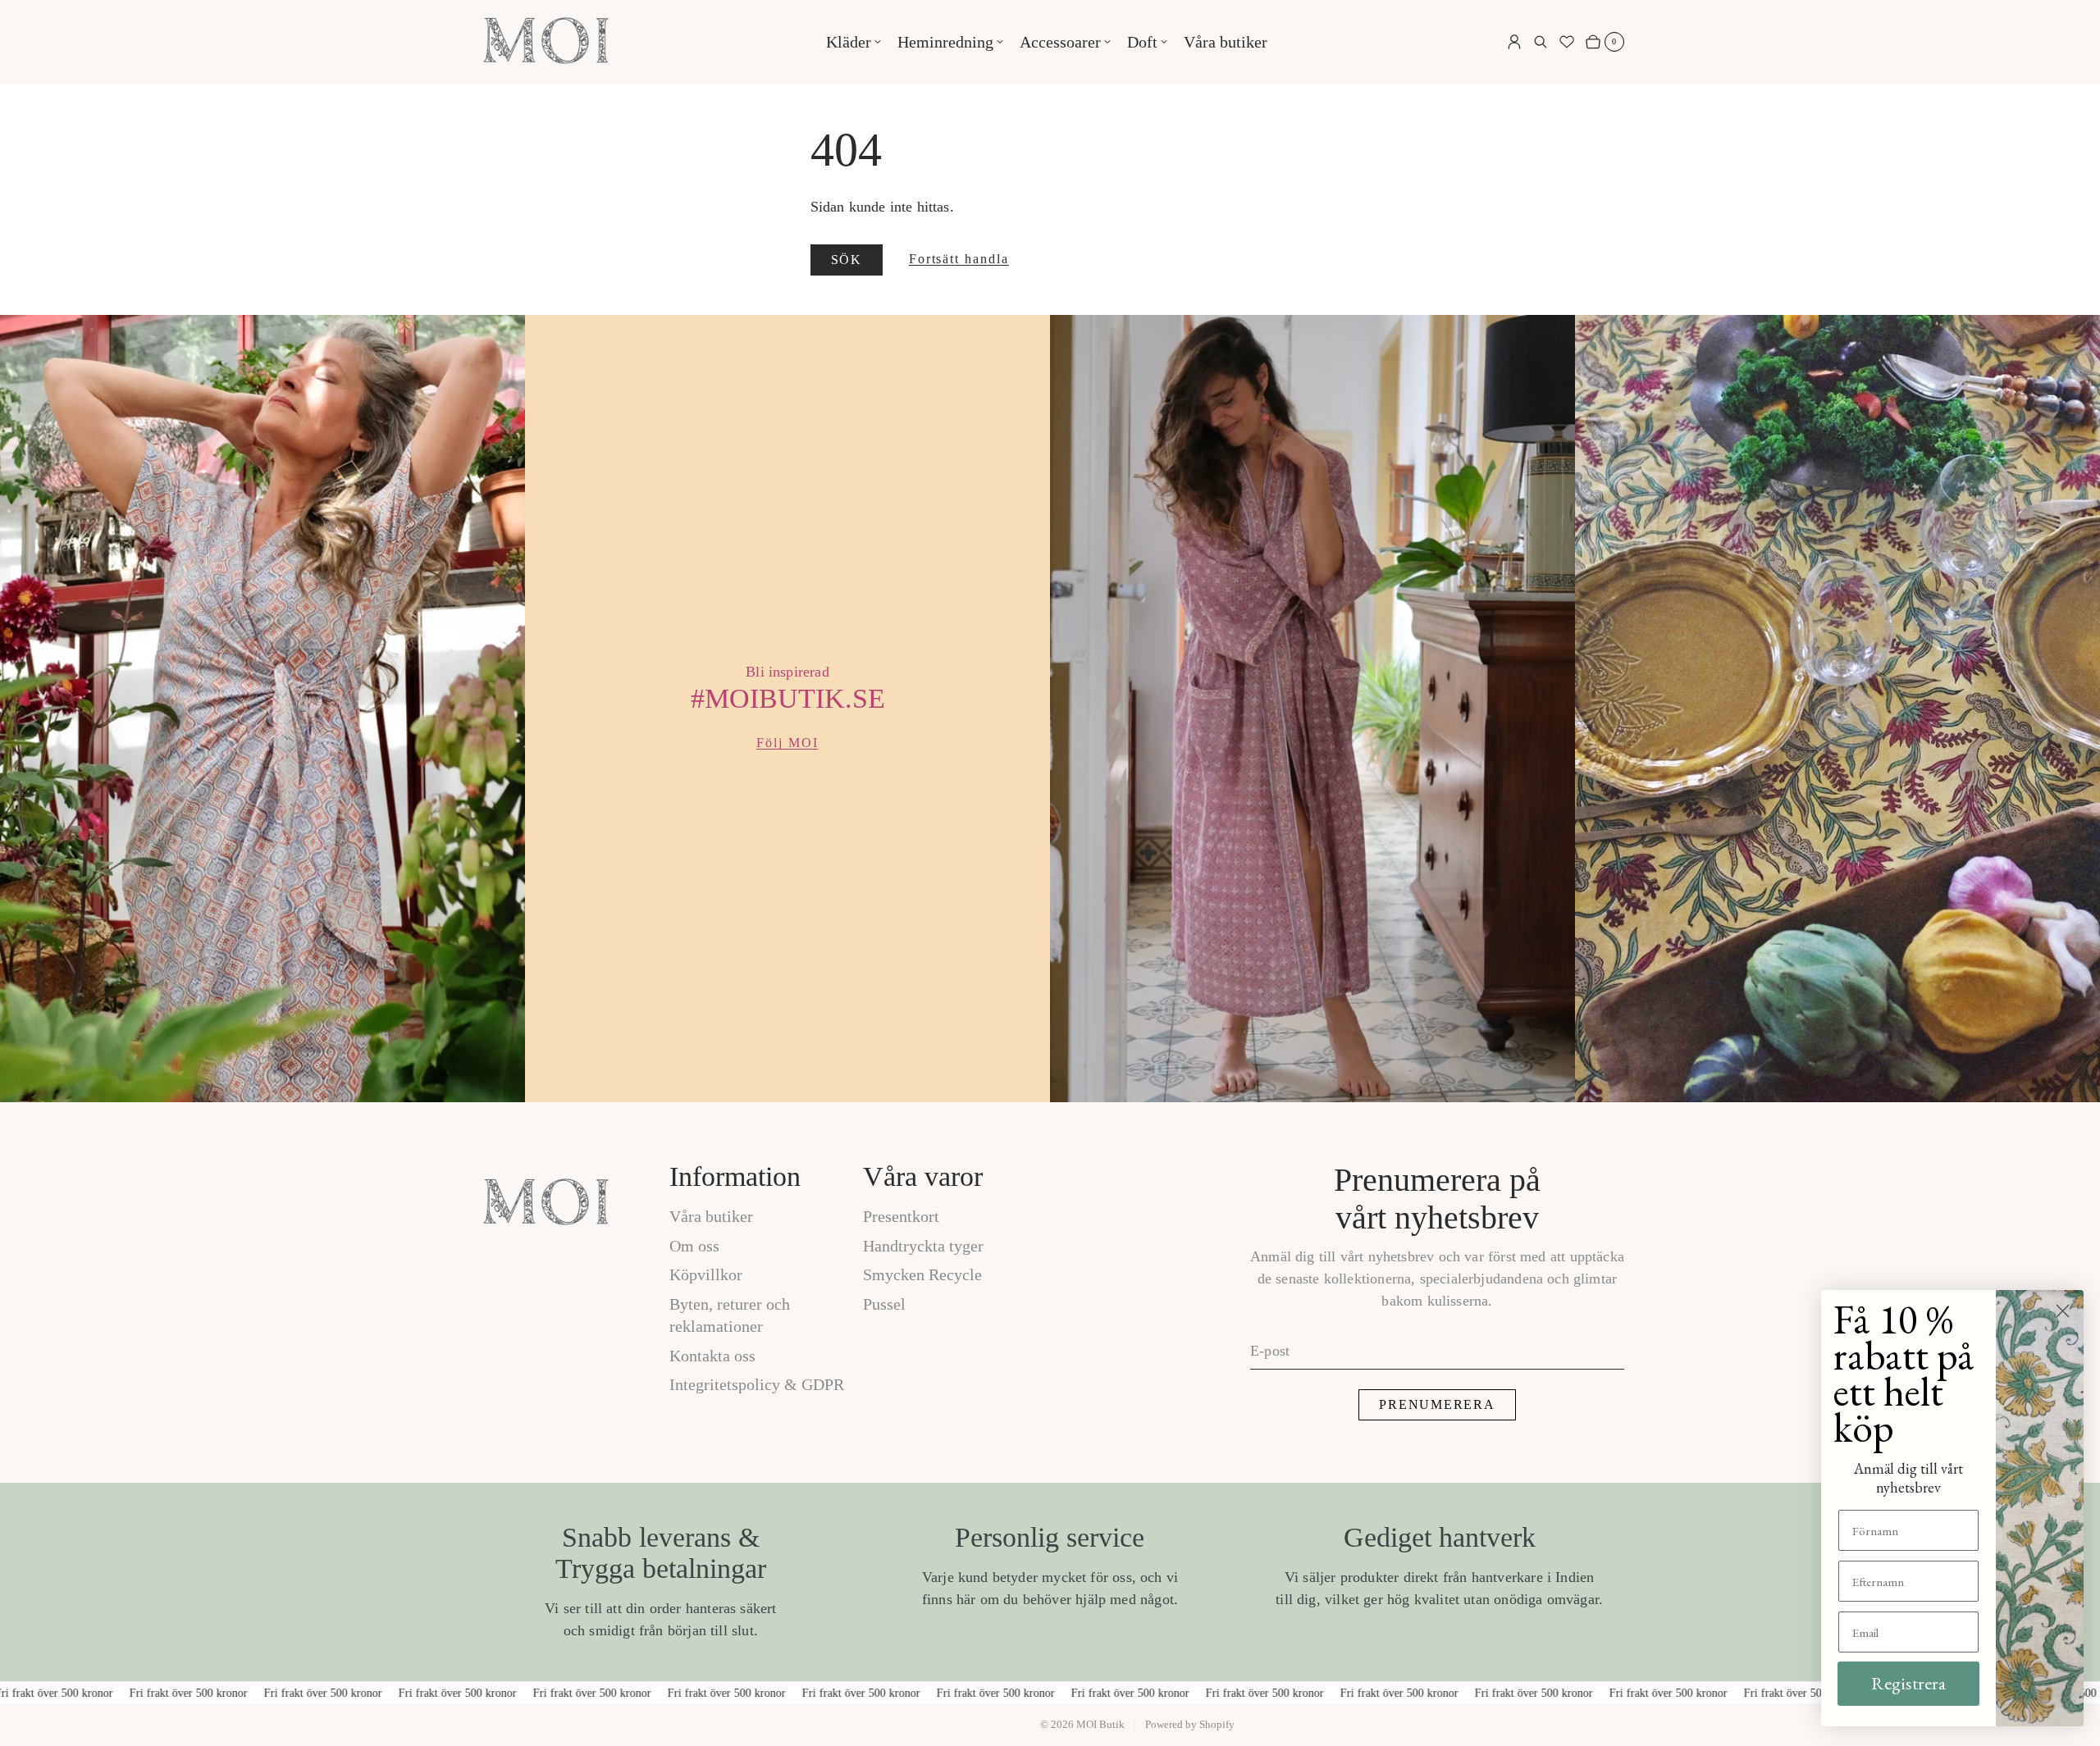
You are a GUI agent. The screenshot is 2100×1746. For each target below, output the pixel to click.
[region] (1050, 709)
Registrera (1908, 1683)
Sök (847, 260)
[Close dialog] (2063, 1311)
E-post (1270, 1351)
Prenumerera (1437, 1404)
